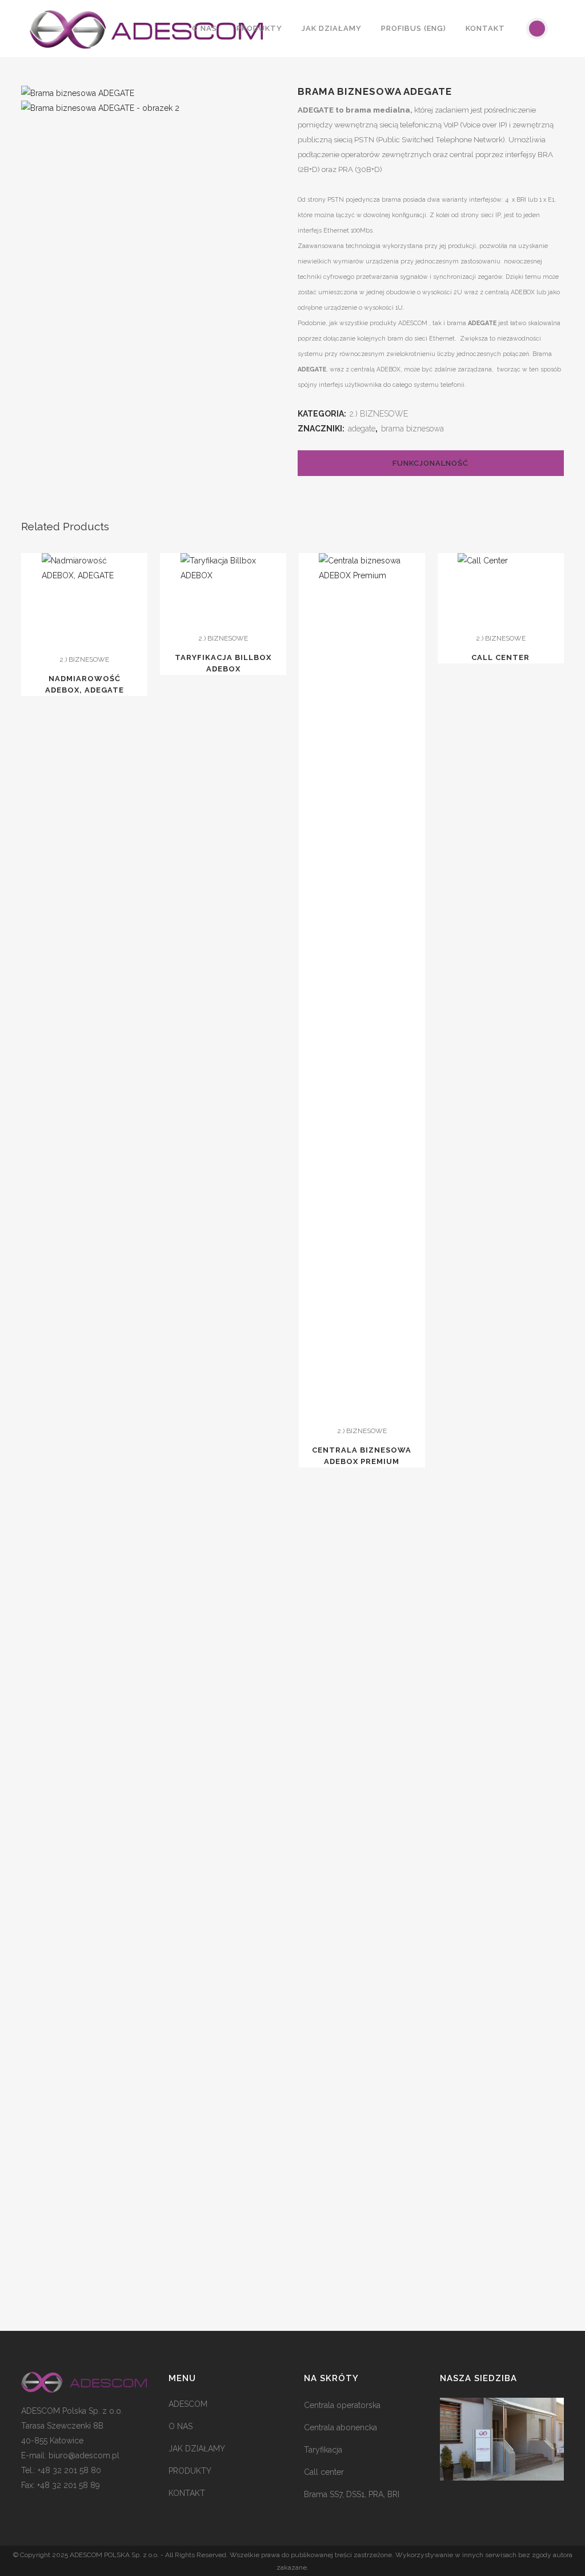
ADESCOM (188, 2404)
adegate (362, 429)
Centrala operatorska (342, 2405)
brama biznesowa (412, 429)
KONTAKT (187, 2493)
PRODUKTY (190, 2471)
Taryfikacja (323, 2450)
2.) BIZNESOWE (379, 414)
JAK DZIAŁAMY (197, 2449)
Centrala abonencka (340, 2427)
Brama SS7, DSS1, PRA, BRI (352, 2494)
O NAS (181, 2426)
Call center (324, 2472)
